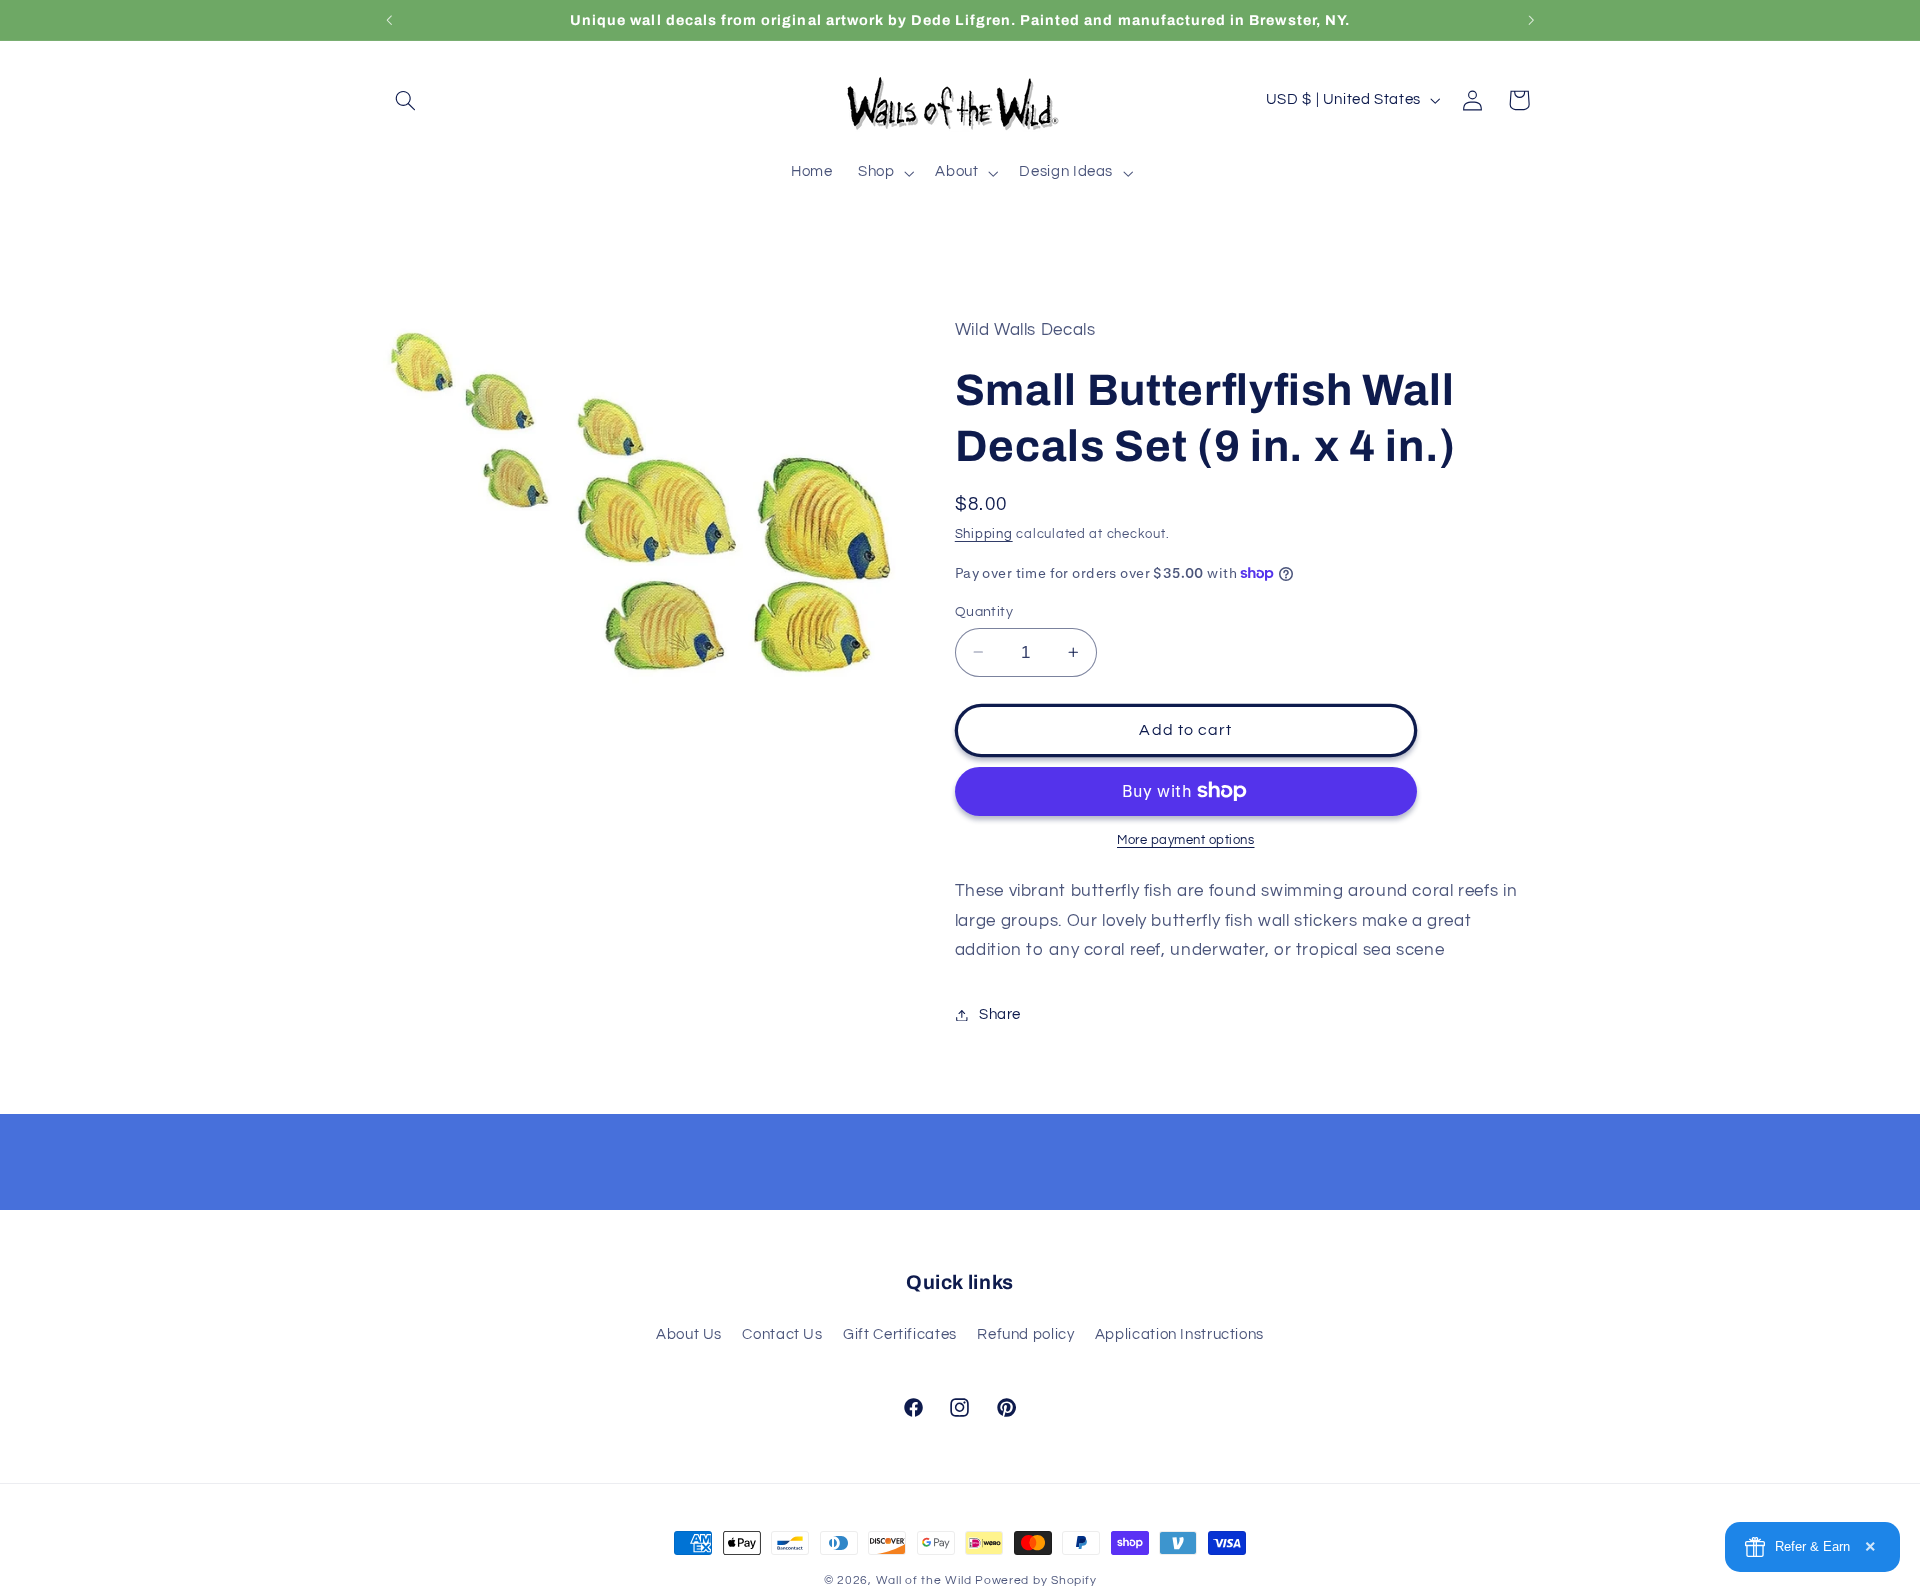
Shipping (984, 534)
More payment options (1186, 840)
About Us (689, 1334)
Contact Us (782, 1334)
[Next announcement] (1531, 20)
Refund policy (1025, 1334)
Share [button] (1000, 1014)
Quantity (984, 611)
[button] (406, 100)
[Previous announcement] (389, 20)
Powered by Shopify (1035, 1580)
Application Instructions (1179, 1334)
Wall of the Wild (924, 1580)
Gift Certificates (900, 1334)
